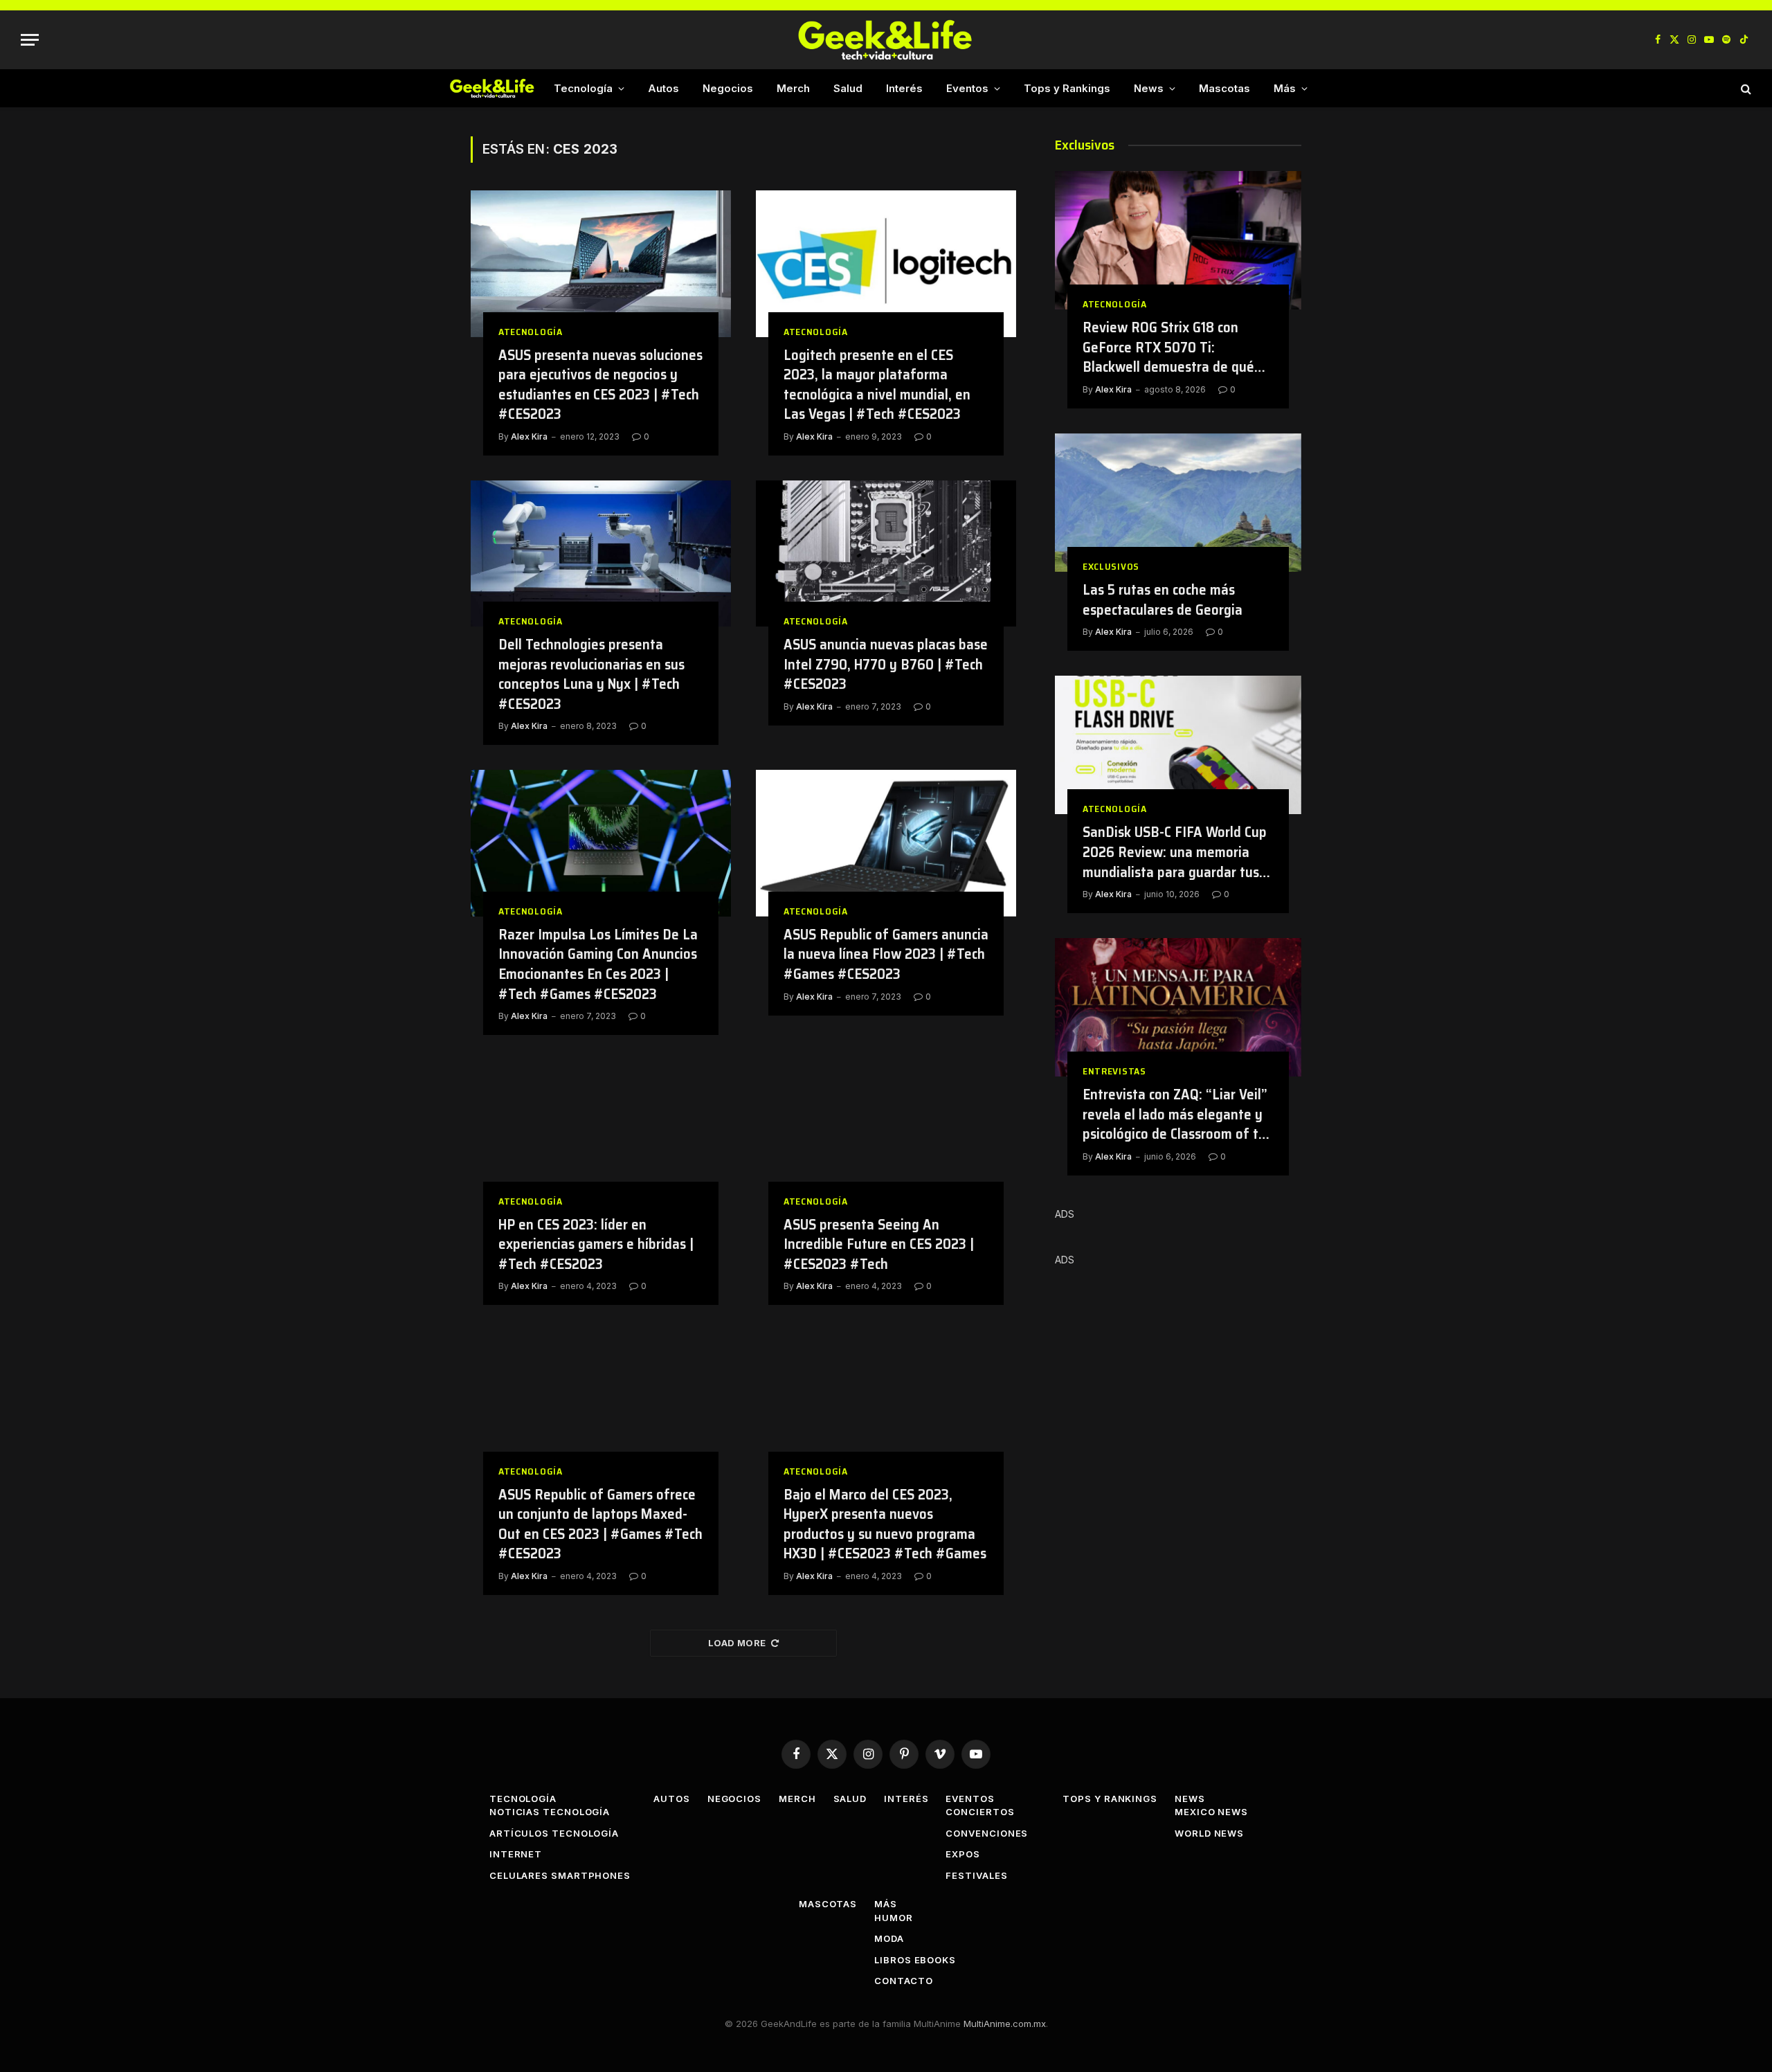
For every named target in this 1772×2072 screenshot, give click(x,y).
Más (1285, 88)
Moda (889, 1938)
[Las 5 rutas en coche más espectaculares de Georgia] (1178, 503)
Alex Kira (529, 436)
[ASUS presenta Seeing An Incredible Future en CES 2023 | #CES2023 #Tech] (886, 1133)
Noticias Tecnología (550, 1812)
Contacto (903, 1981)
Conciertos (980, 1812)
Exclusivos (1111, 567)
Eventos (967, 88)
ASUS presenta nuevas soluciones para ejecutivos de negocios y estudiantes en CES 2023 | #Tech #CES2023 (600, 385)
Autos (663, 88)
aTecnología (531, 332)
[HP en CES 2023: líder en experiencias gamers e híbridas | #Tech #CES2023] (601, 1133)
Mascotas (1224, 88)
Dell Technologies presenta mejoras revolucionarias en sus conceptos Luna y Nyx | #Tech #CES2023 (591, 674)
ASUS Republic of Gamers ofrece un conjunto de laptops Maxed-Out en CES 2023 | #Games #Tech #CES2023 (600, 1524)
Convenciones (987, 1833)
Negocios (728, 88)
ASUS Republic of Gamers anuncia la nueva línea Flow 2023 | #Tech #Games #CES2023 (886, 955)
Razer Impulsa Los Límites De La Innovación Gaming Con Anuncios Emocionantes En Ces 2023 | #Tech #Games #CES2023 (598, 964)
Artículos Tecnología (554, 1833)
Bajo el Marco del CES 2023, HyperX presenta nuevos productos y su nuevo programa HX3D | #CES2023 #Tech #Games (885, 1524)
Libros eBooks (915, 1960)
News (1149, 88)
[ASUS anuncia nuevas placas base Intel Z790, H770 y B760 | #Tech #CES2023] (886, 554)
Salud (848, 88)
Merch (793, 88)
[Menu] (30, 40)
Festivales (976, 1875)
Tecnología (583, 88)
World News (1209, 1833)
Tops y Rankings (1067, 88)
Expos (963, 1854)
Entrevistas (1114, 1071)
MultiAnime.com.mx (1005, 2024)
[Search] (1745, 88)
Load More (737, 1643)
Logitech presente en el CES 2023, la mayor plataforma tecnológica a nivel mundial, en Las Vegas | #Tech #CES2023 (877, 385)
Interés (904, 88)
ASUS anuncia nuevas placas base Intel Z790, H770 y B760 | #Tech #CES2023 (886, 665)
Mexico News (1211, 1812)
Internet (516, 1854)
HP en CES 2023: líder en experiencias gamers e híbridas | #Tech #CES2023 (596, 1245)
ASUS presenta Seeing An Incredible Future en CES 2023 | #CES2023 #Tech (879, 1245)
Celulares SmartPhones (560, 1875)
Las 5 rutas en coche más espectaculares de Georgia (1163, 600)
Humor (894, 1918)
